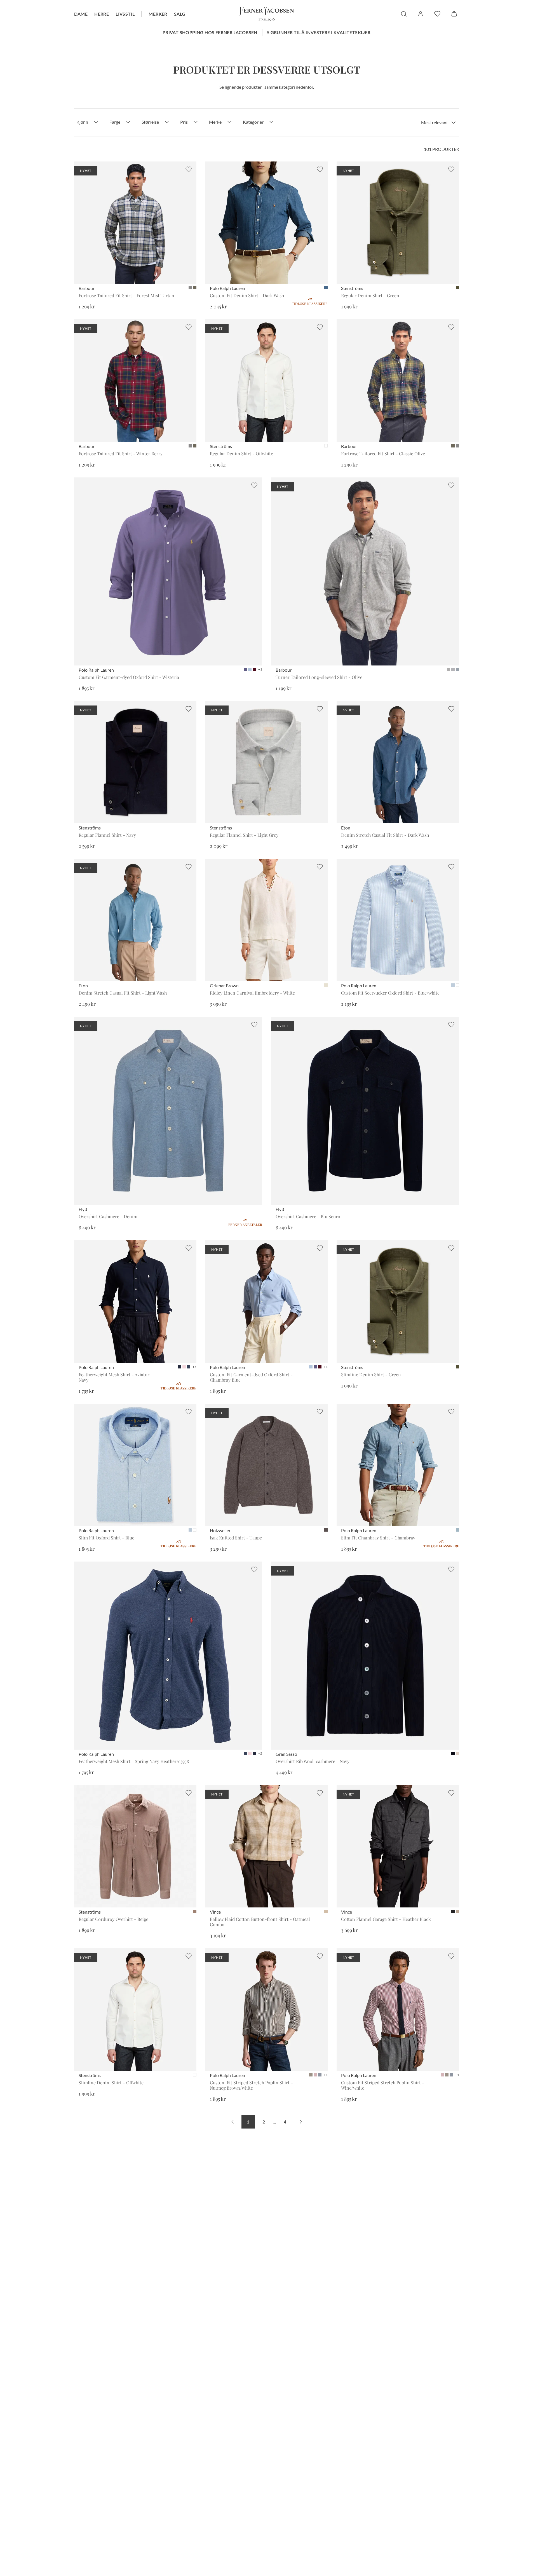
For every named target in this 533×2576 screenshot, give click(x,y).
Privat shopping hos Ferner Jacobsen (210, 32)
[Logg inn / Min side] (421, 14)
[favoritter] (437, 14)
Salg (180, 14)
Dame (81, 14)
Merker (158, 14)
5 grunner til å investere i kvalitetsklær (319, 32)
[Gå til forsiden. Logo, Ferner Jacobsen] (267, 14)
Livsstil (125, 14)
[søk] (404, 14)
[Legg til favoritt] (189, 169)
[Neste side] (301, 2122)
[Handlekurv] (454, 14)
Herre (102, 14)
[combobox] (438, 123)
